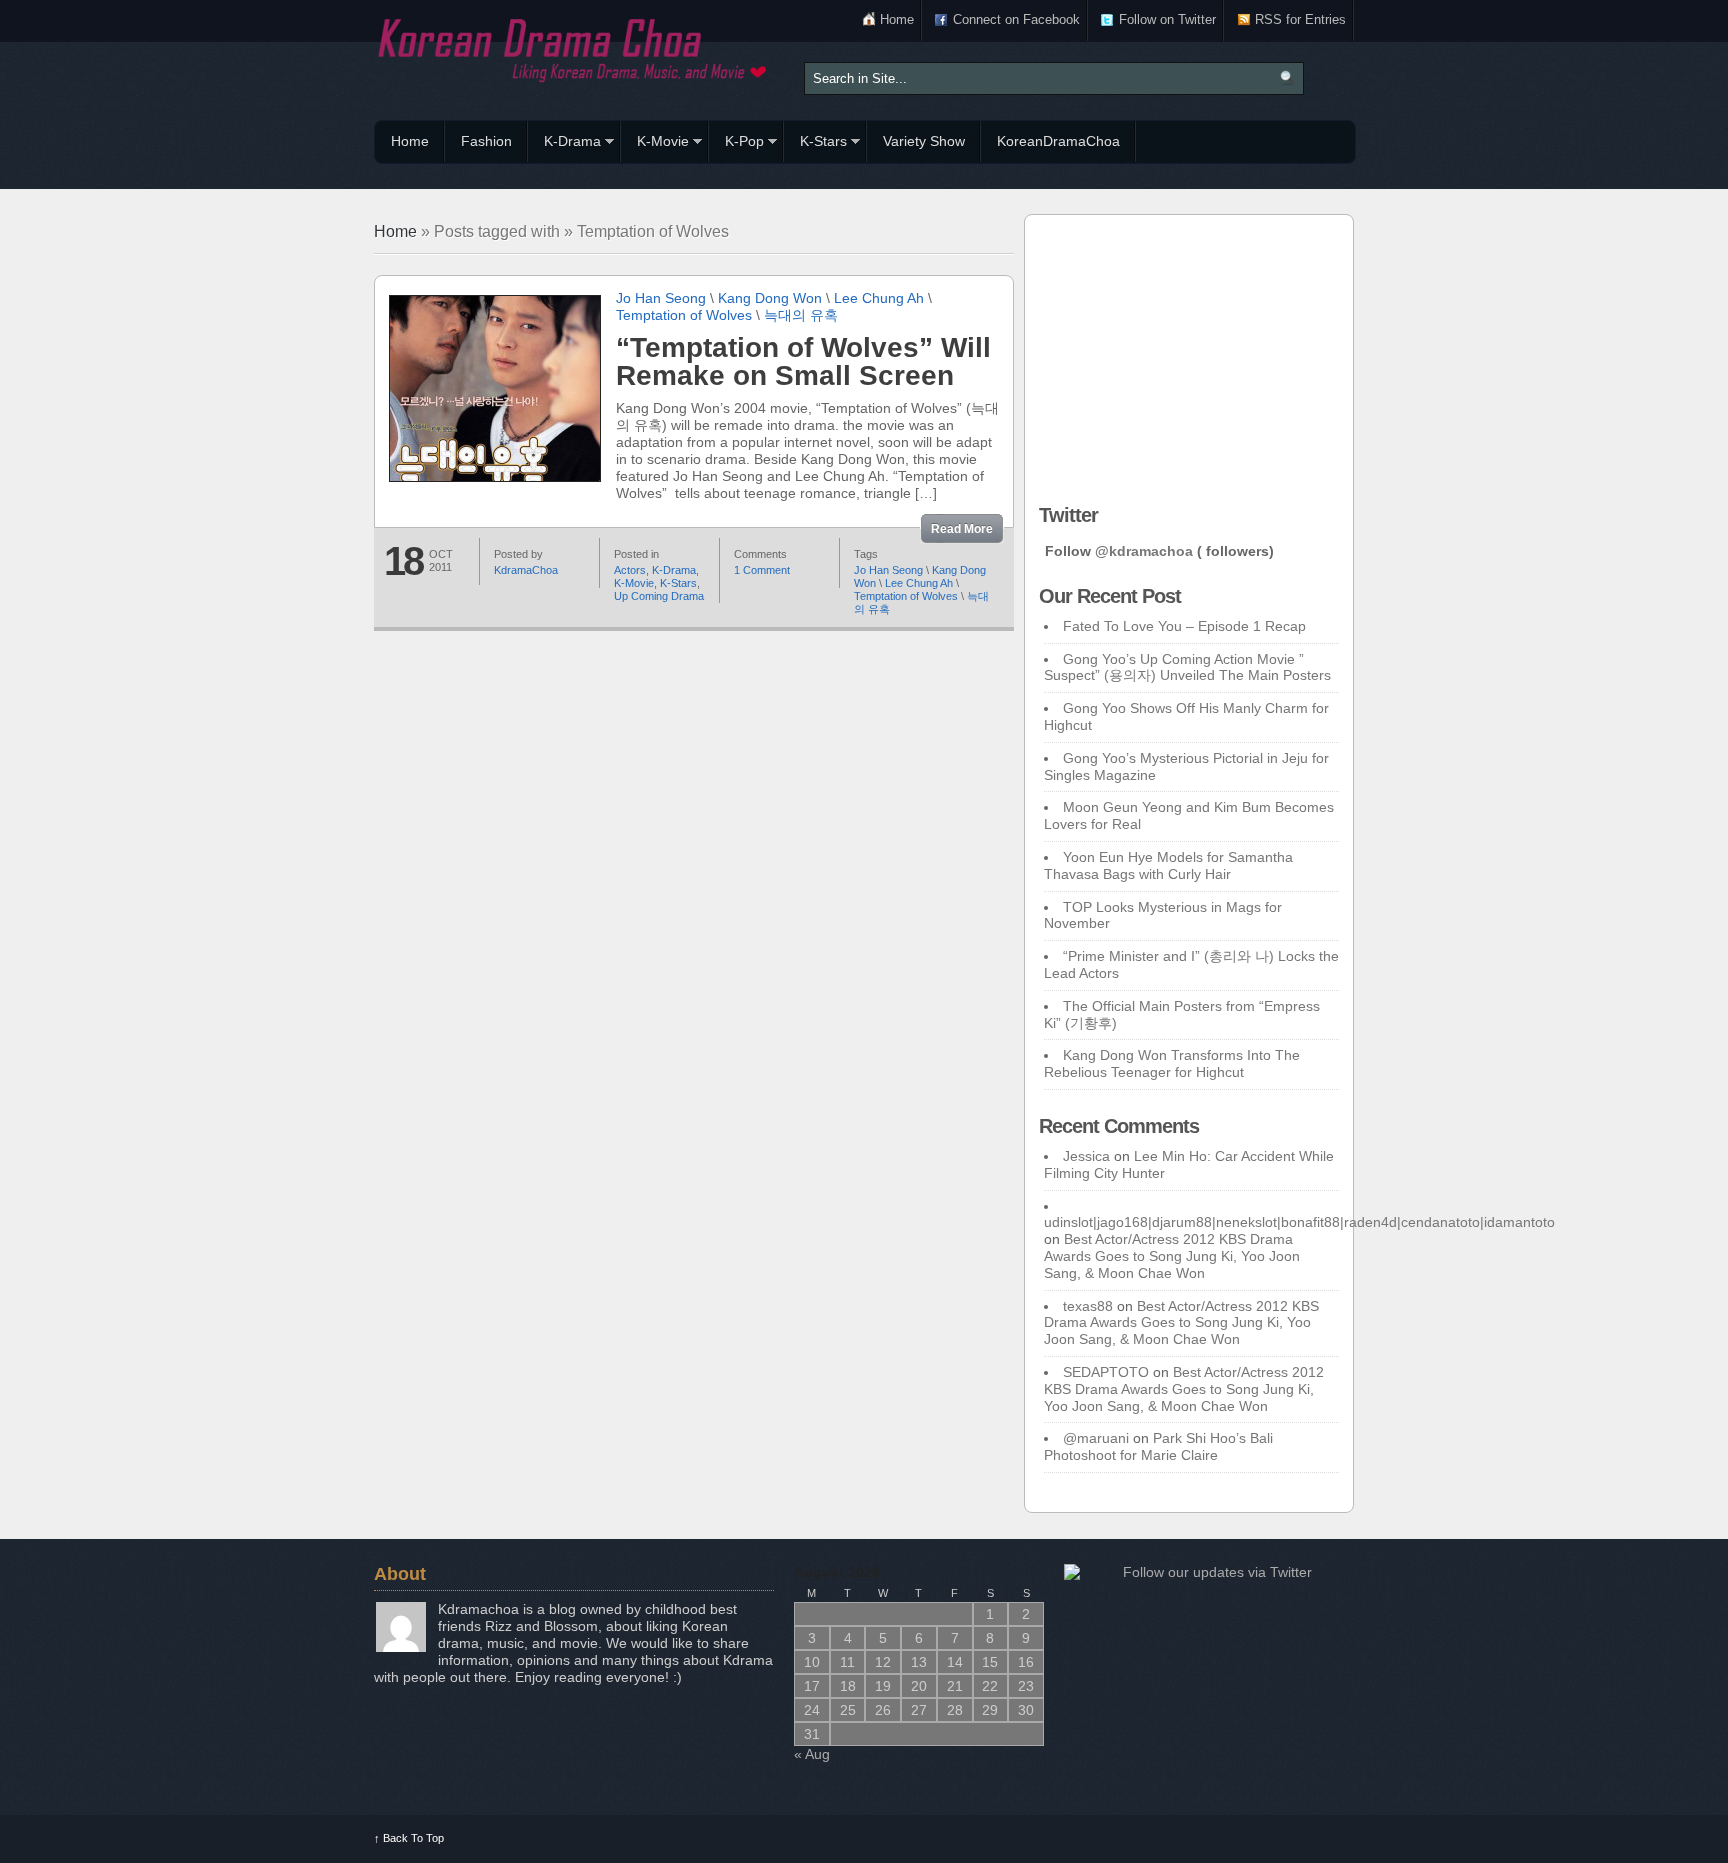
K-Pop (736, 144)
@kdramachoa (1144, 551)
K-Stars (815, 144)
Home (897, 19)
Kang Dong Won (770, 298)
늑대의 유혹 (801, 315)
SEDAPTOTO (1106, 1372)
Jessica (1086, 1156)
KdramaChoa (526, 570)
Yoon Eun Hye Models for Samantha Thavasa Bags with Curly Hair (1168, 865)
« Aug (812, 1754)
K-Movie (655, 144)
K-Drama (564, 144)
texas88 (1088, 1306)
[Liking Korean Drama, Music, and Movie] (574, 47)
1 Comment (762, 570)
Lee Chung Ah (879, 298)
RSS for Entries (1300, 19)
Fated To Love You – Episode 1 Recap (1184, 626)
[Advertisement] (1189, 354)
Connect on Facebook (1016, 19)
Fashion (486, 141)
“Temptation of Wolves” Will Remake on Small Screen (803, 361)
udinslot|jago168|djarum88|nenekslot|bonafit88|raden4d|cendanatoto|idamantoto (1299, 1222)
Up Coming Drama (659, 596)
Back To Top (409, 1838)
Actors (630, 570)
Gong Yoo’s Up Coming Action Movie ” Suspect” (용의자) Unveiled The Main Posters (1187, 667)
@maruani (1096, 1438)
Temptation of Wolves (684, 315)
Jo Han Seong (661, 298)
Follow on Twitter (1167, 19)
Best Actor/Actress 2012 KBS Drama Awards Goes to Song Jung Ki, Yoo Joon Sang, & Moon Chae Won (1172, 1256)
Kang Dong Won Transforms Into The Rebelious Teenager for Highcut (1172, 1063)
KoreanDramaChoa (1058, 141)
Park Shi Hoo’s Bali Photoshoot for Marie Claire (1158, 1446)
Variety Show (924, 141)
